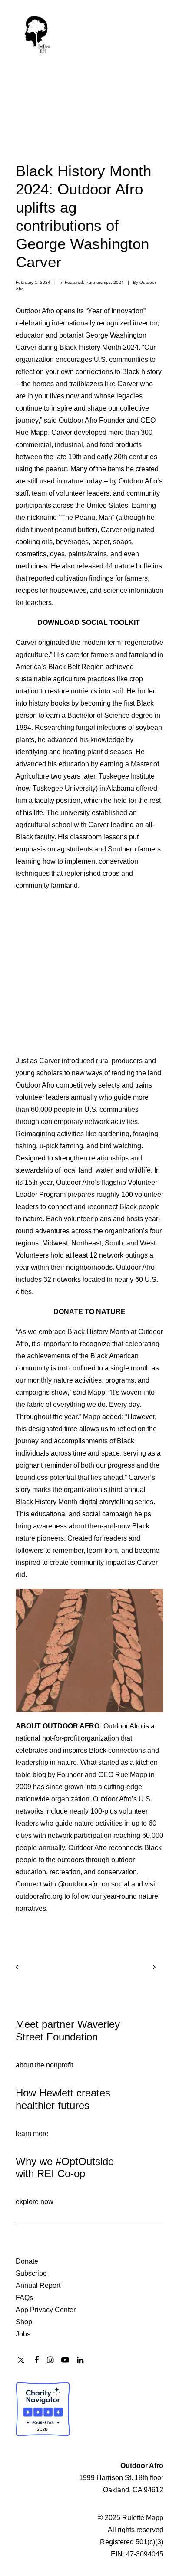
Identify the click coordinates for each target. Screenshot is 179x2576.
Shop (24, 2322)
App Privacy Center (46, 2310)
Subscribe (31, 2273)
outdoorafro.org (39, 1896)
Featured (74, 282)
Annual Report (38, 2285)
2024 (119, 282)
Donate (27, 2261)
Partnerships (98, 282)
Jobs (23, 2334)
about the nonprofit (44, 2065)
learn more (32, 2134)
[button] (159, 33)
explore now (35, 2202)
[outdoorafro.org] (38, 33)
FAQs (24, 2298)
